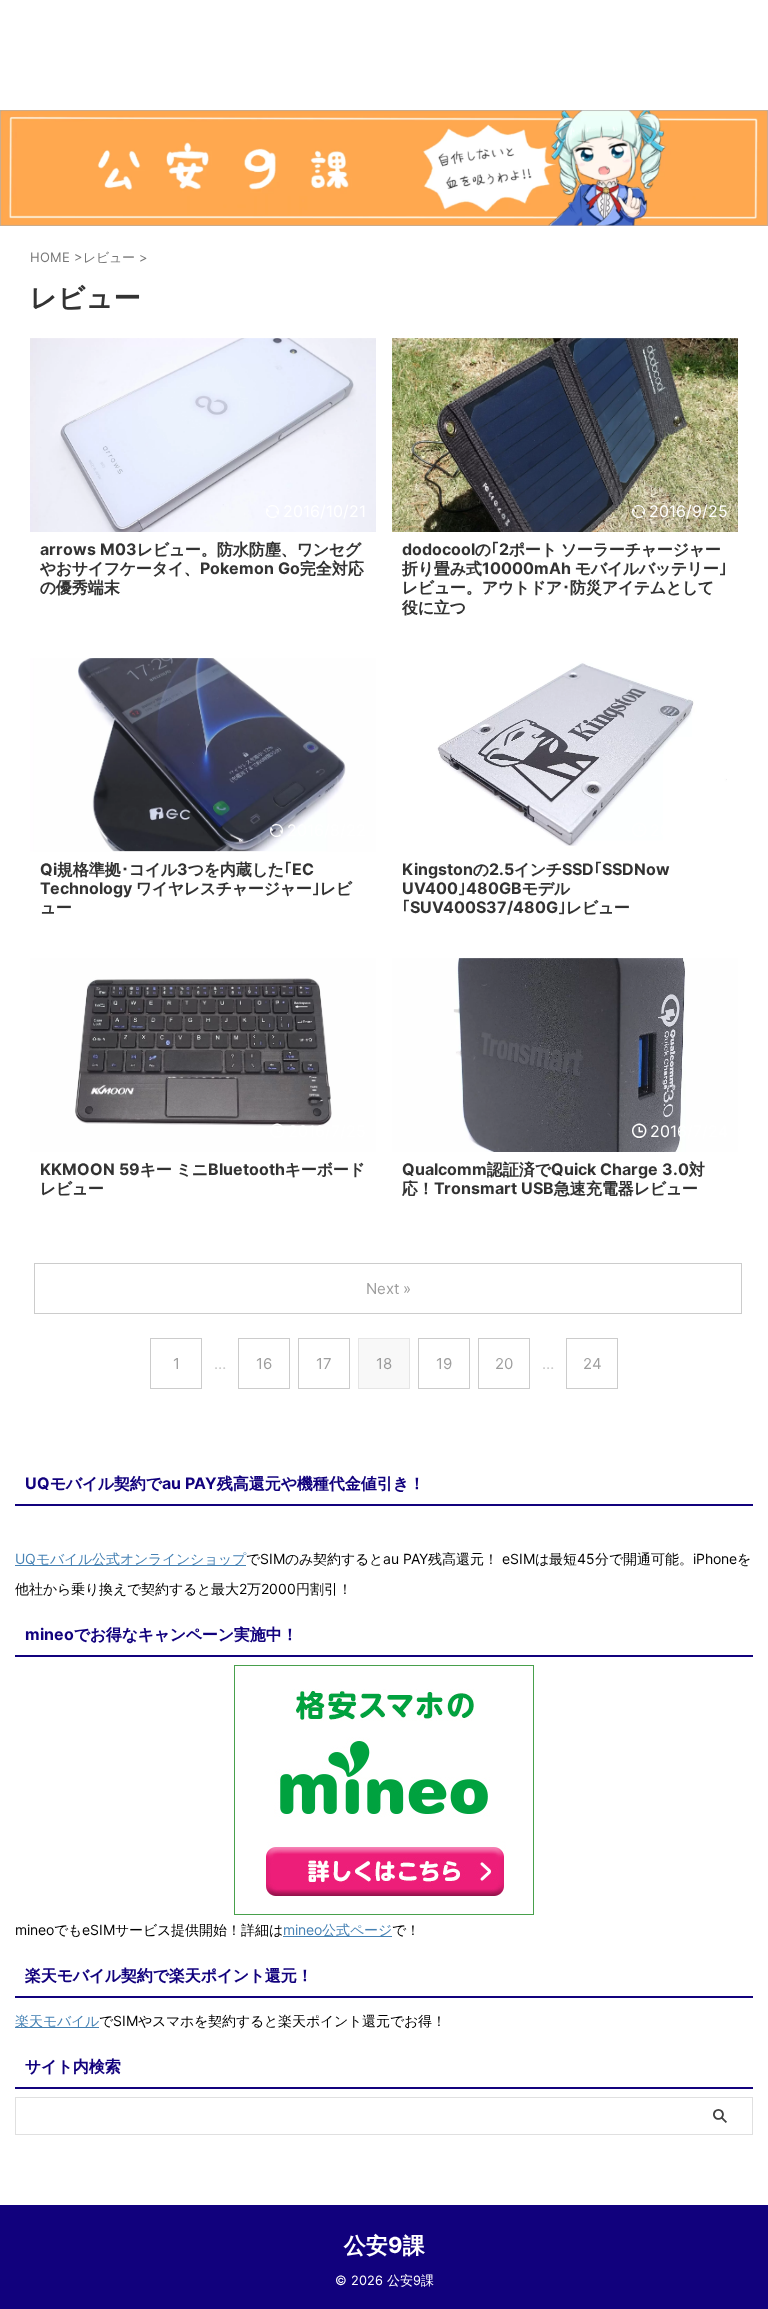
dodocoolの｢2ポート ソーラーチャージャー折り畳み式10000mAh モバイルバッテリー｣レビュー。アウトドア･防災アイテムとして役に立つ (564, 578)
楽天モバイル (57, 2020)
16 (264, 1363)
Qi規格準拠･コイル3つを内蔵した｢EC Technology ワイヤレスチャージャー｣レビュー (196, 888)
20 (504, 1363)
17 (324, 1363)
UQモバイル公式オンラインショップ (130, 1558)
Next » (388, 1288)
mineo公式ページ (337, 1929)
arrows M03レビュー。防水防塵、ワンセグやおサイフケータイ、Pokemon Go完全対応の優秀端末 (202, 568)
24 (592, 1363)
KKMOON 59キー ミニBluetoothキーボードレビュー (202, 1178)
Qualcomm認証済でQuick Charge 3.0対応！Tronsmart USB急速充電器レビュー (553, 1178)
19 (444, 1363)
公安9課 (384, 2245)
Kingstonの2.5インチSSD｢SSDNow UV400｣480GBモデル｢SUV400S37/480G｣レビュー (536, 888)
